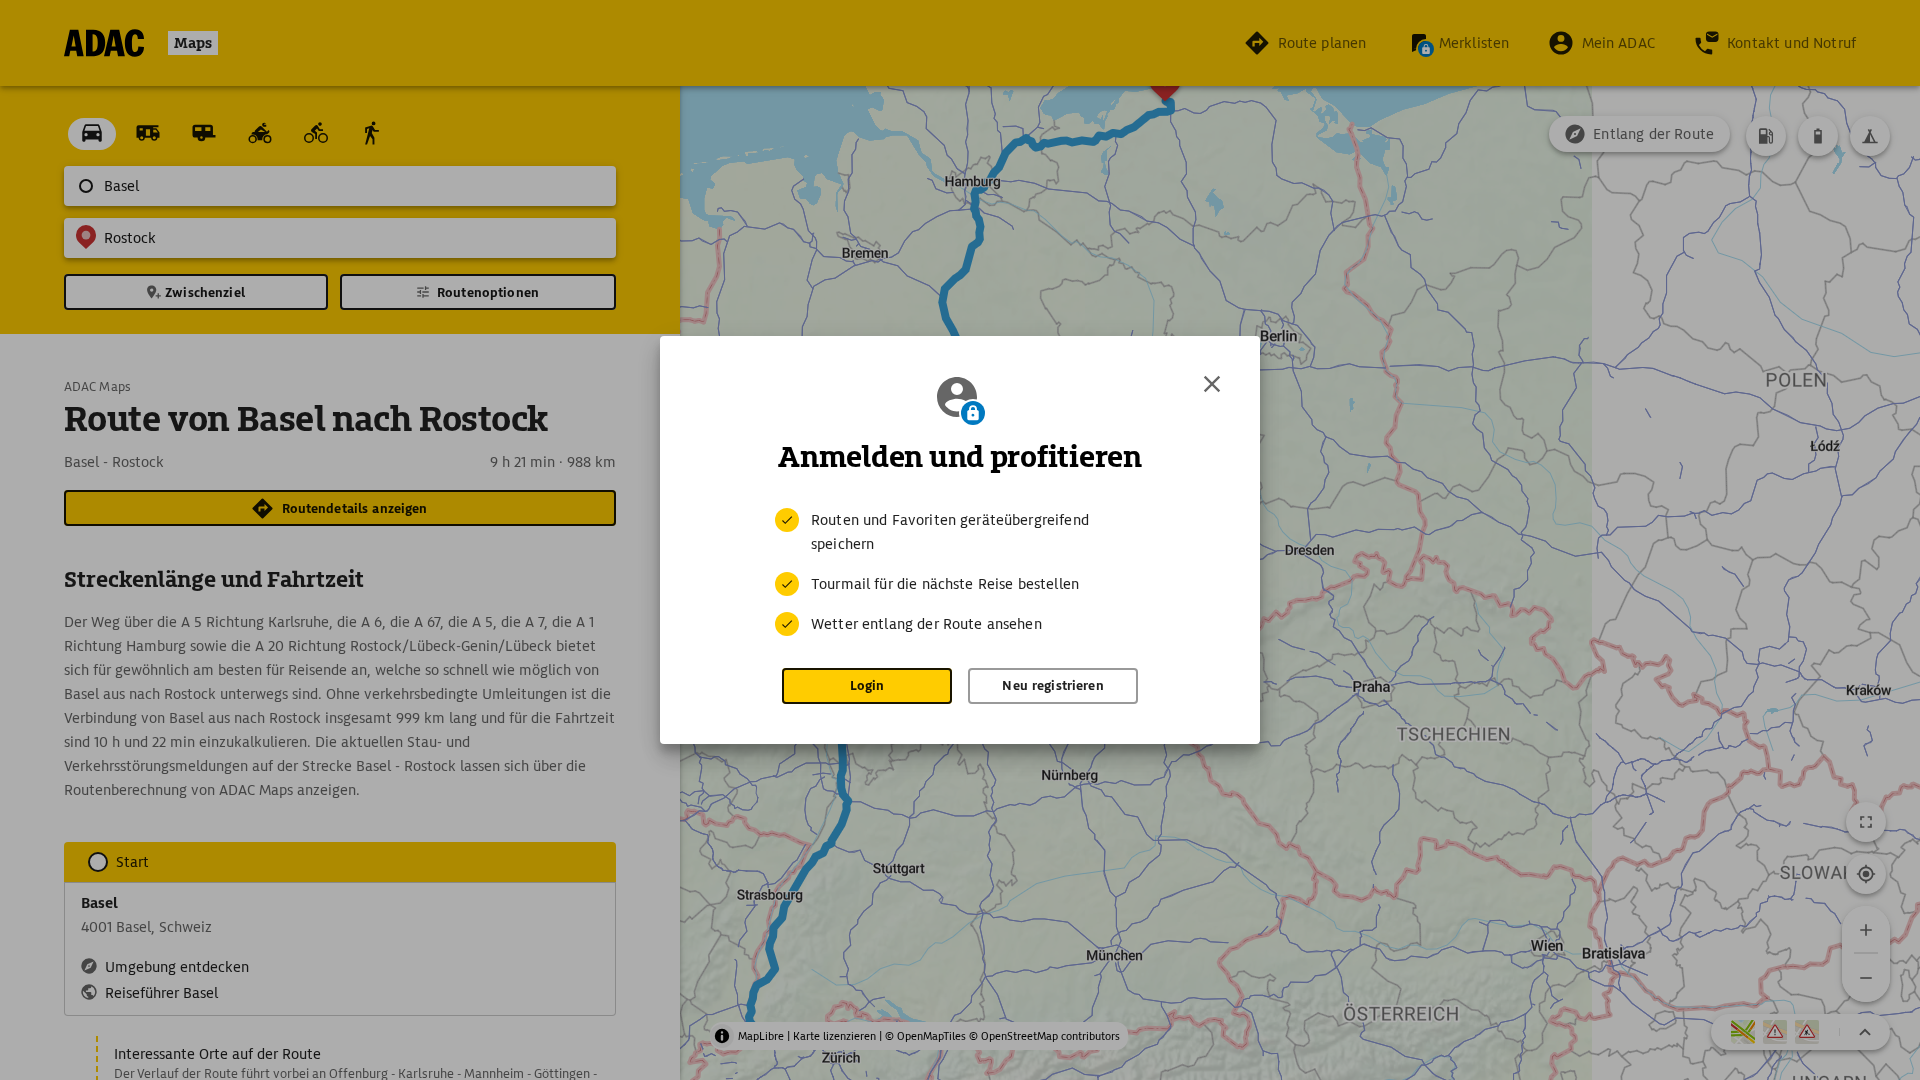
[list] (960, 572)
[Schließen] (1212, 384)
